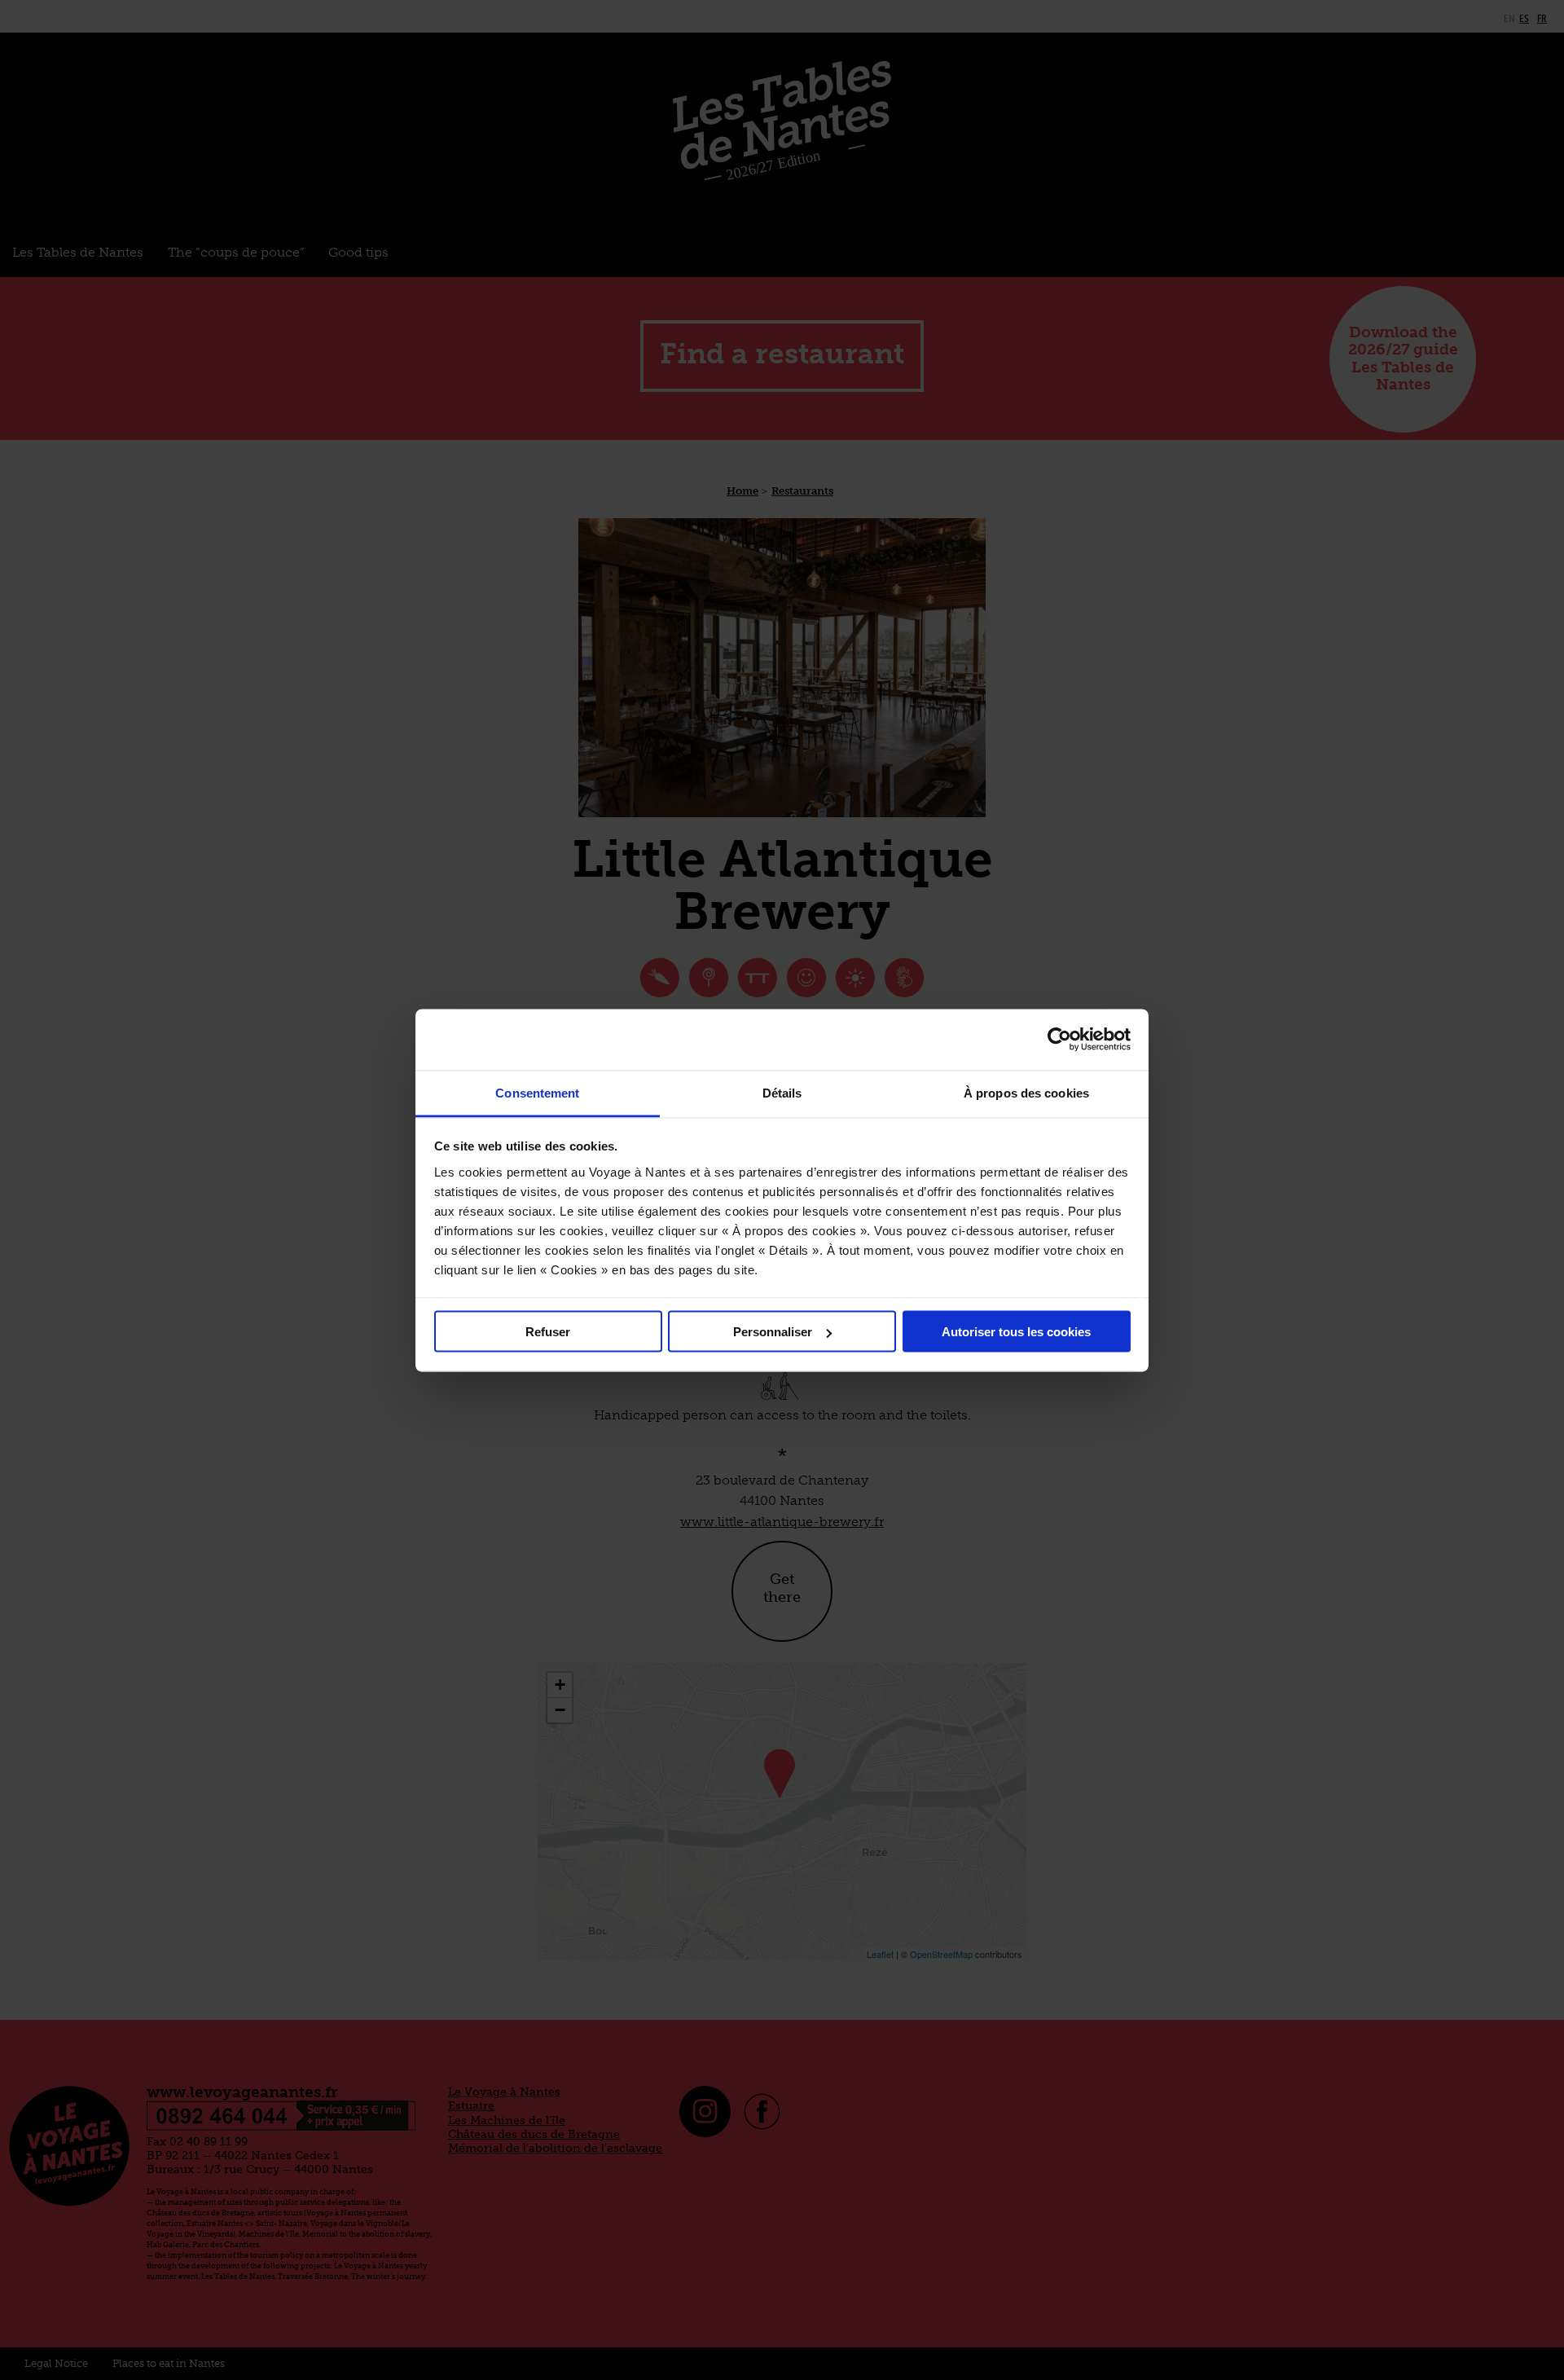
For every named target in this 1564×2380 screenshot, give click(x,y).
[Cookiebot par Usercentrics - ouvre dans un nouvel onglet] (1059, 1040)
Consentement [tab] (537, 1092)
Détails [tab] (782, 1092)
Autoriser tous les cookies (1016, 1332)
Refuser (548, 1332)
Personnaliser (773, 1332)
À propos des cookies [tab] (1026, 1092)
